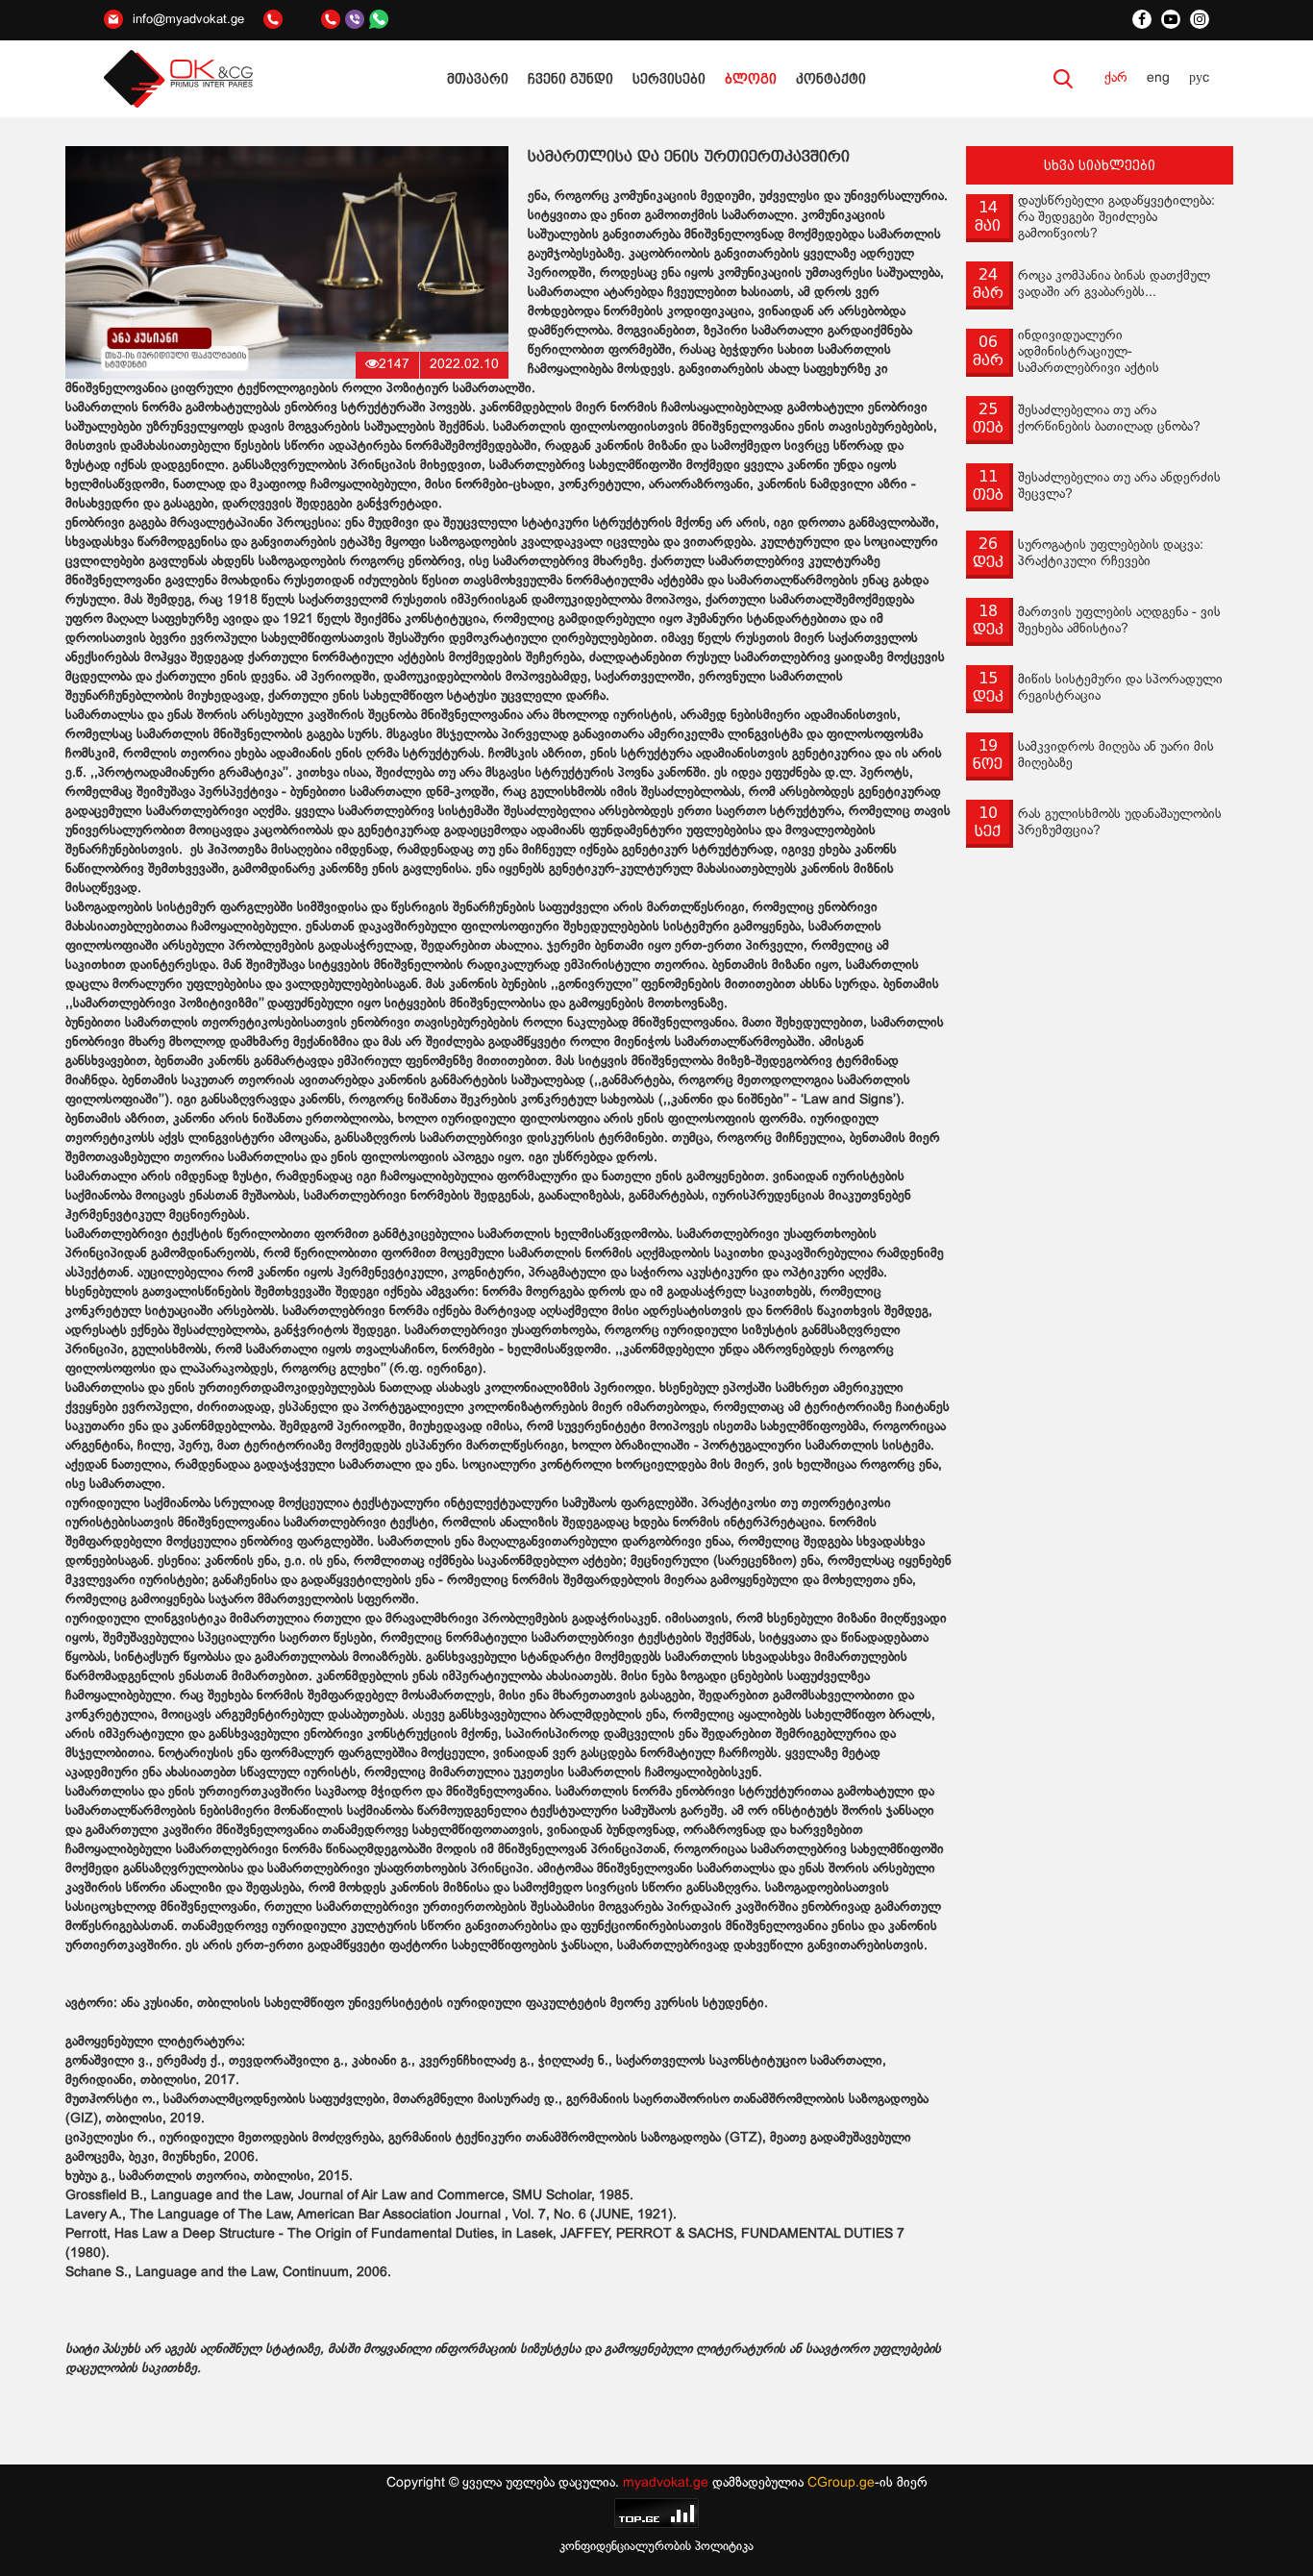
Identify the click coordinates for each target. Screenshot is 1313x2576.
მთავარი (478, 79)
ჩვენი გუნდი (570, 79)
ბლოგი (751, 79)
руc (1199, 78)
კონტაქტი (831, 79)
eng (1158, 78)
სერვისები (669, 79)
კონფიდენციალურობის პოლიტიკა (656, 2547)
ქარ (1116, 78)
